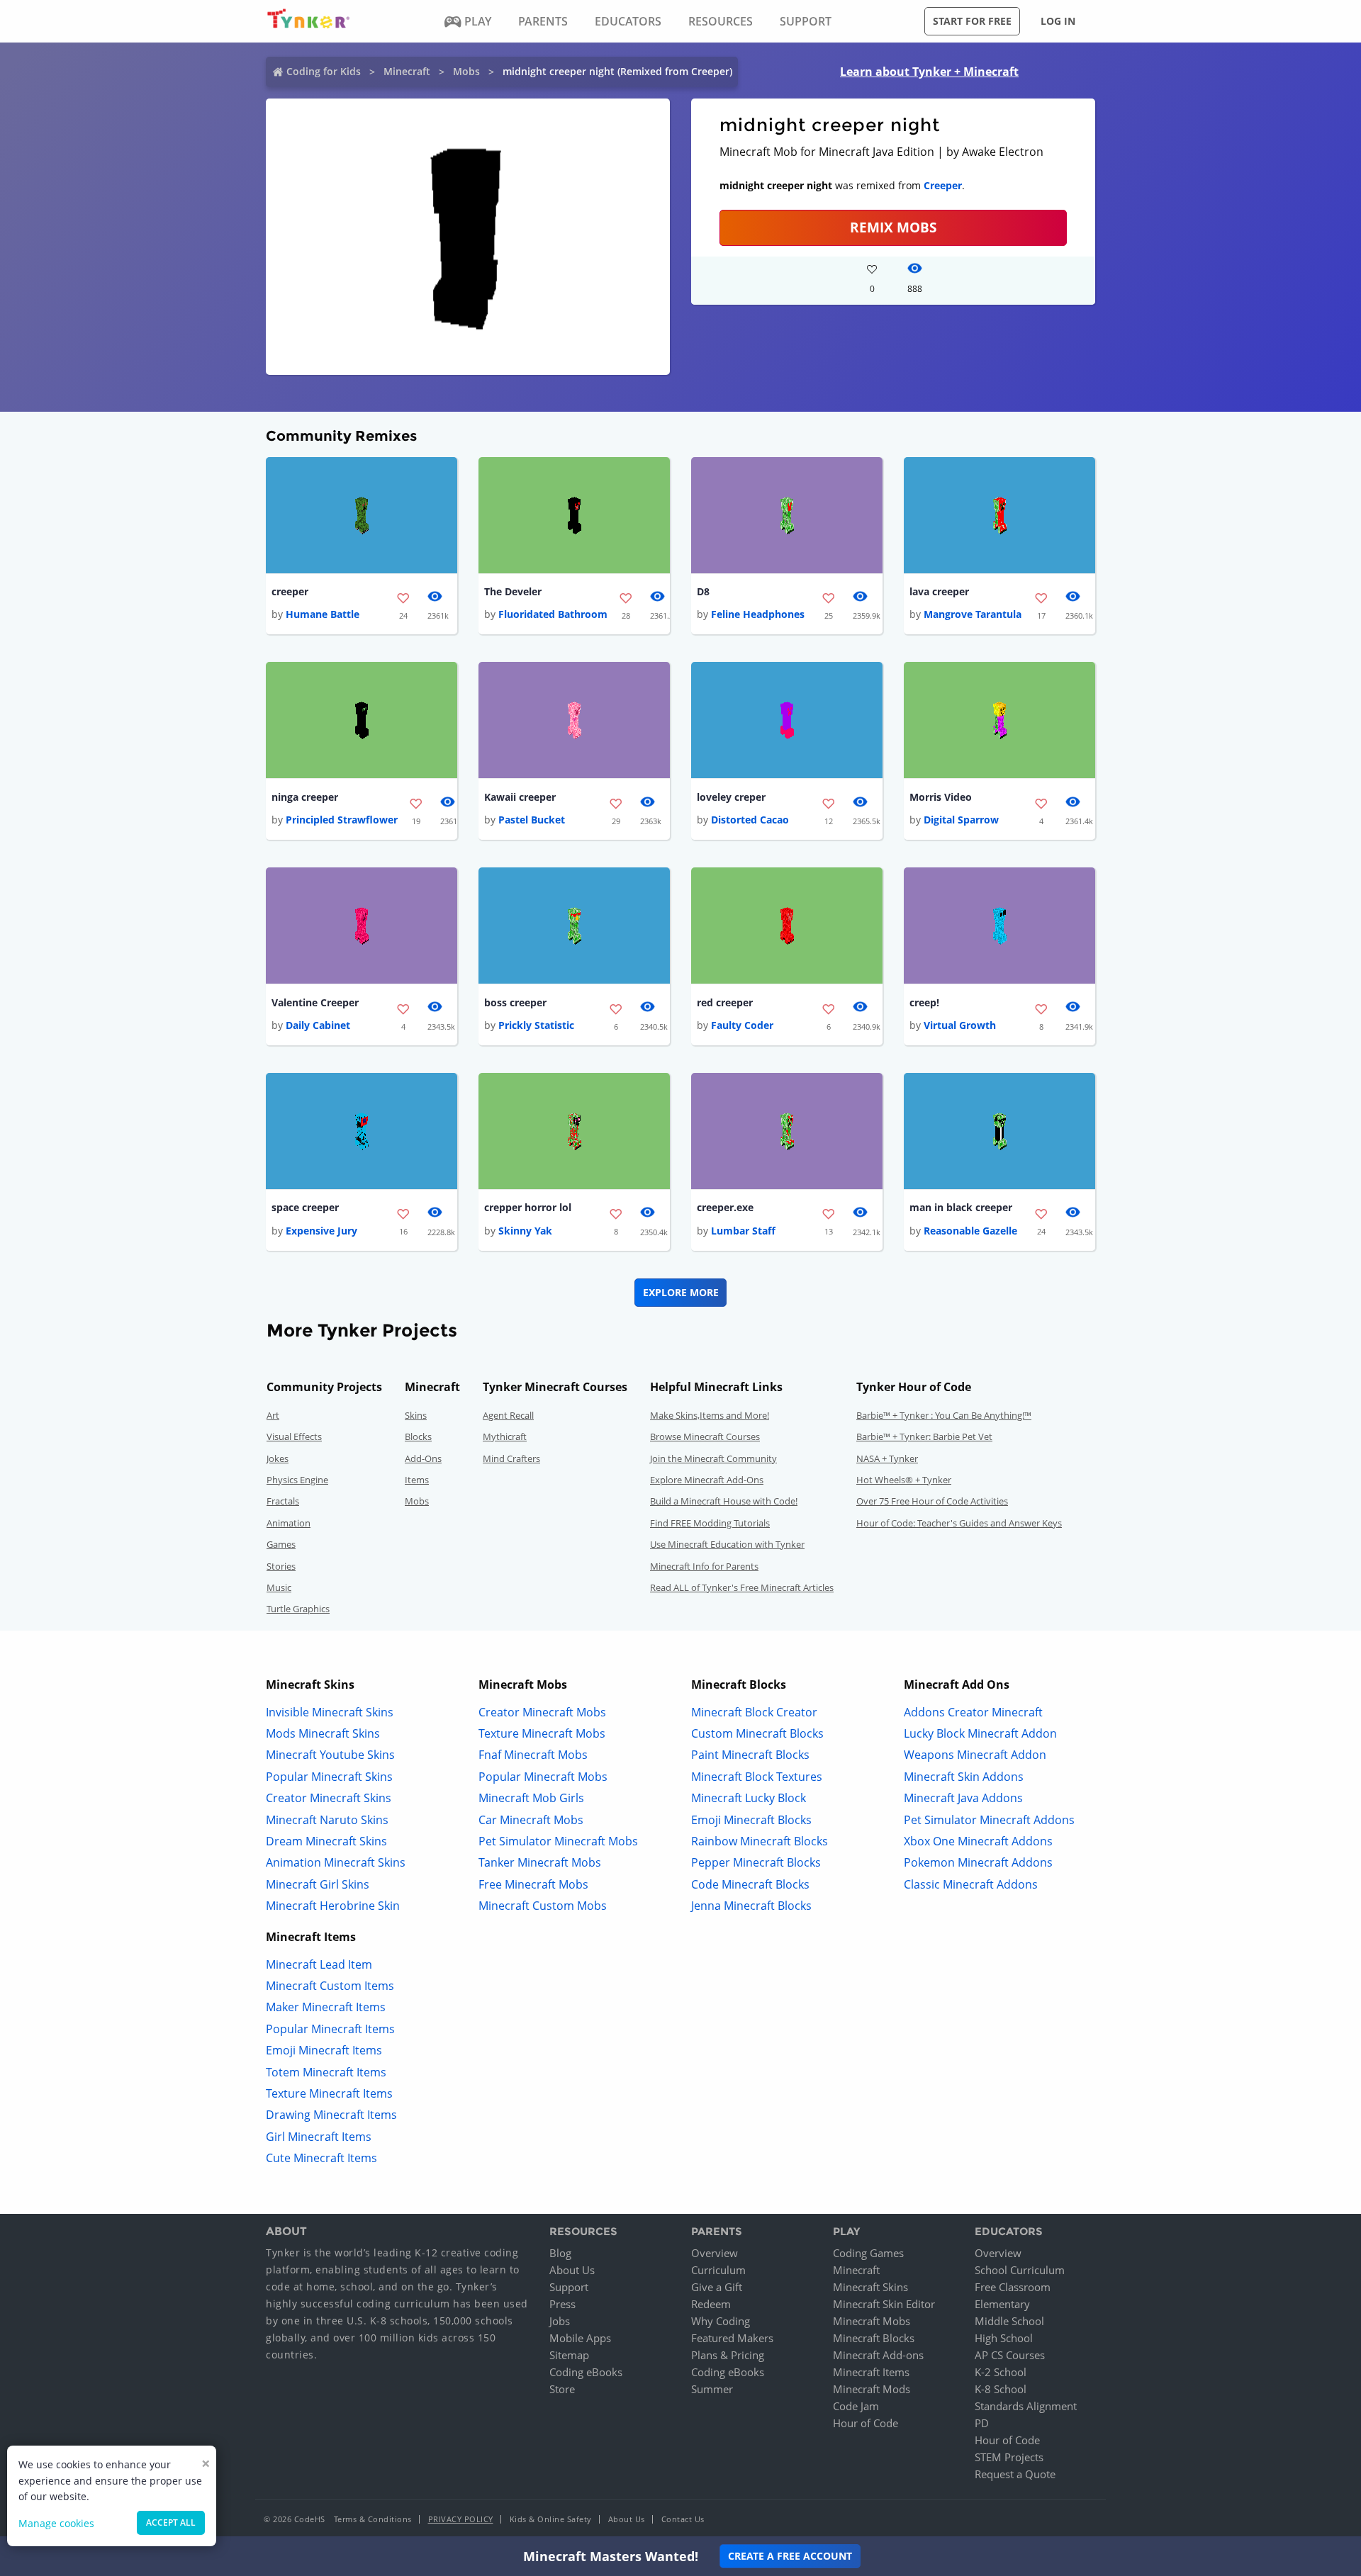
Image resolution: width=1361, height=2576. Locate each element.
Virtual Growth (960, 1025)
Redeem (711, 2304)
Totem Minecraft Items (326, 2072)
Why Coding (721, 2321)
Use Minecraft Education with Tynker (727, 1544)
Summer (712, 2389)
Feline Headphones (758, 614)
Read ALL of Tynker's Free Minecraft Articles (742, 1587)
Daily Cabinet (318, 1025)
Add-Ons (423, 1458)
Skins (416, 1415)
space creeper (305, 1207)
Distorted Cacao (750, 820)
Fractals (283, 1501)
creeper (290, 591)
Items (417, 1480)
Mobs (466, 71)
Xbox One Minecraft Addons (978, 1841)
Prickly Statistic (536, 1025)
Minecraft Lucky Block (749, 1798)
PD (982, 2423)
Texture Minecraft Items (329, 2093)
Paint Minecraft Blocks (750, 1755)
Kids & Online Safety (551, 2519)
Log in (1058, 21)
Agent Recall (508, 1415)
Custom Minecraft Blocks (757, 1733)
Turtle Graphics (298, 1609)
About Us (572, 2270)
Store (562, 2389)
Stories (281, 1566)
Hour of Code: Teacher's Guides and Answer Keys (959, 1523)
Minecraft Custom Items (330, 1986)
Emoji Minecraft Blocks (751, 1820)
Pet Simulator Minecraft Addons (989, 1820)
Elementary (1002, 2304)
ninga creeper (305, 797)
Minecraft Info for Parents (704, 1566)
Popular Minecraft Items (330, 2029)
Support (569, 2287)
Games (281, 1544)
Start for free (972, 21)
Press (562, 2304)
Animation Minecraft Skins (336, 1862)
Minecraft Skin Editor (884, 2304)
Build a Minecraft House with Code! (724, 1501)
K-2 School (1001, 2372)
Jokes (278, 1458)
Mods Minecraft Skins (323, 1733)
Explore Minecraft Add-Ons (707, 1480)
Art (273, 1415)
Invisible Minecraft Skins (330, 1712)
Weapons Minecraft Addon (975, 1755)
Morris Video (941, 797)
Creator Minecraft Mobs (542, 1712)
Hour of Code (866, 2423)
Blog (560, 2253)
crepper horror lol (528, 1207)
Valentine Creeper (315, 1002)
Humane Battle (323, 614)
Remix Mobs (893, 227)
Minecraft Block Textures (757, 1777)
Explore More (681, 1292)
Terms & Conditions (373, 2519)
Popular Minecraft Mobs (543, 1777)
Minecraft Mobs (872, 2321)
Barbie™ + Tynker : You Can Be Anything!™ (944, 1415)
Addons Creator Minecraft (973, 1712)
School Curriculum (1020, 2270)
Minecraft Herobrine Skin (333, 1906)
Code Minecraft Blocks (750, 1884)
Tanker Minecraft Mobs (540, 1862)
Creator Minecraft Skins (329, 1798)
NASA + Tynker (887, 1458)
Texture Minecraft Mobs (542, 1733)
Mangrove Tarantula (973, 614)
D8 (703, 591)
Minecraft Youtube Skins (330, 1755)
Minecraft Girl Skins (318, 1884)
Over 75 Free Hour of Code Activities (932, 1501)
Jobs (560, 2321)
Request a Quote (1015, 2474)
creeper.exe (725, 1207)
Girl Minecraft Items (319, 2137)
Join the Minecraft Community (713, 1458)
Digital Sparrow (961, 820)
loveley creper (731, 797)
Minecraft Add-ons (878, 2355)
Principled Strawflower (342, 820)
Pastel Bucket (532, 820)
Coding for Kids (324, 71)
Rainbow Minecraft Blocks (760, 1841)
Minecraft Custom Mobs (543, 1906)
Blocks (418, 1436)
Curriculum (718, 2270)
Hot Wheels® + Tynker (904, 1480)
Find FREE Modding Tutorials (710, 1523)
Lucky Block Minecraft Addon (980, 1733)
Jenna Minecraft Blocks (751, 1906)
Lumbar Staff (743, 1231)
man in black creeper (961, 1207)
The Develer (513, 591)
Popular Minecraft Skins (329, 1777)
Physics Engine (297, 1480)
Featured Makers (732, 2338)
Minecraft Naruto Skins (327, 1820)
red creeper (725, 1002)
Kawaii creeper (520, 797)
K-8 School (1001, 2389)
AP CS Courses (1010, 2355)
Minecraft (407, 71)
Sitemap (569, 2355)
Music (279, 1587)
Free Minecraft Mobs (533, 1884)
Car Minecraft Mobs (531, 1820)
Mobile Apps (580, 2338)
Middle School (1009, 2321)
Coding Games (868, 2253)
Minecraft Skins (870, 2287)
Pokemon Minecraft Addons (978, 1862)
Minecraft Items (871, 2372)
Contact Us (683, 2519)
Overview (715, 2253)
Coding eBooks (586, 2372)
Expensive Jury (321, 1231)
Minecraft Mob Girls (531, 1798)
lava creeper (939, 591)
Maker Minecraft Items (326, 2007)
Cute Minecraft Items (321, 2158)
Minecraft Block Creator (754, 1712)
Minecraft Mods (872, 2389)
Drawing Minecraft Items (331, 2115)
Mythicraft (505, 1436)
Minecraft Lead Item (319, 1964)
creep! (924, 1002)
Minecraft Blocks (874, 2338)
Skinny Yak (525, 1231)
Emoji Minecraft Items (324, 2050)
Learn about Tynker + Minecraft (929, 72)
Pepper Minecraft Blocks (756, 1862)
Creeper (943, 185)
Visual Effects (294, 1436)
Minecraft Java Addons (963, 1798)
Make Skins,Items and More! (710, 1415)
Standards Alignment (1026, 2406)
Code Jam (856, 2406)
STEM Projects (1009, 2457)
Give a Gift (717, 2287)
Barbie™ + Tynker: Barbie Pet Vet (924, 1436)
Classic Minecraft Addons (971, 1884)
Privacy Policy (461, 2519)
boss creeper (515, 1002)
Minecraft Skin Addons (964, 1777)
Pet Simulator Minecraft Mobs (558, 1841)
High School (1004, 2338)
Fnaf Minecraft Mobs (533, 1755)
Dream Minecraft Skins (326, 1841)
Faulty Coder (742, 1025)
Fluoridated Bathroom (553, 614)
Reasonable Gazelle (970, 1231)
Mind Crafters (511, 1458)
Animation (289, 1523)
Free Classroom (1013, 2287)
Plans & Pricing (728, 2355)
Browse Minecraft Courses (705, 1436)
